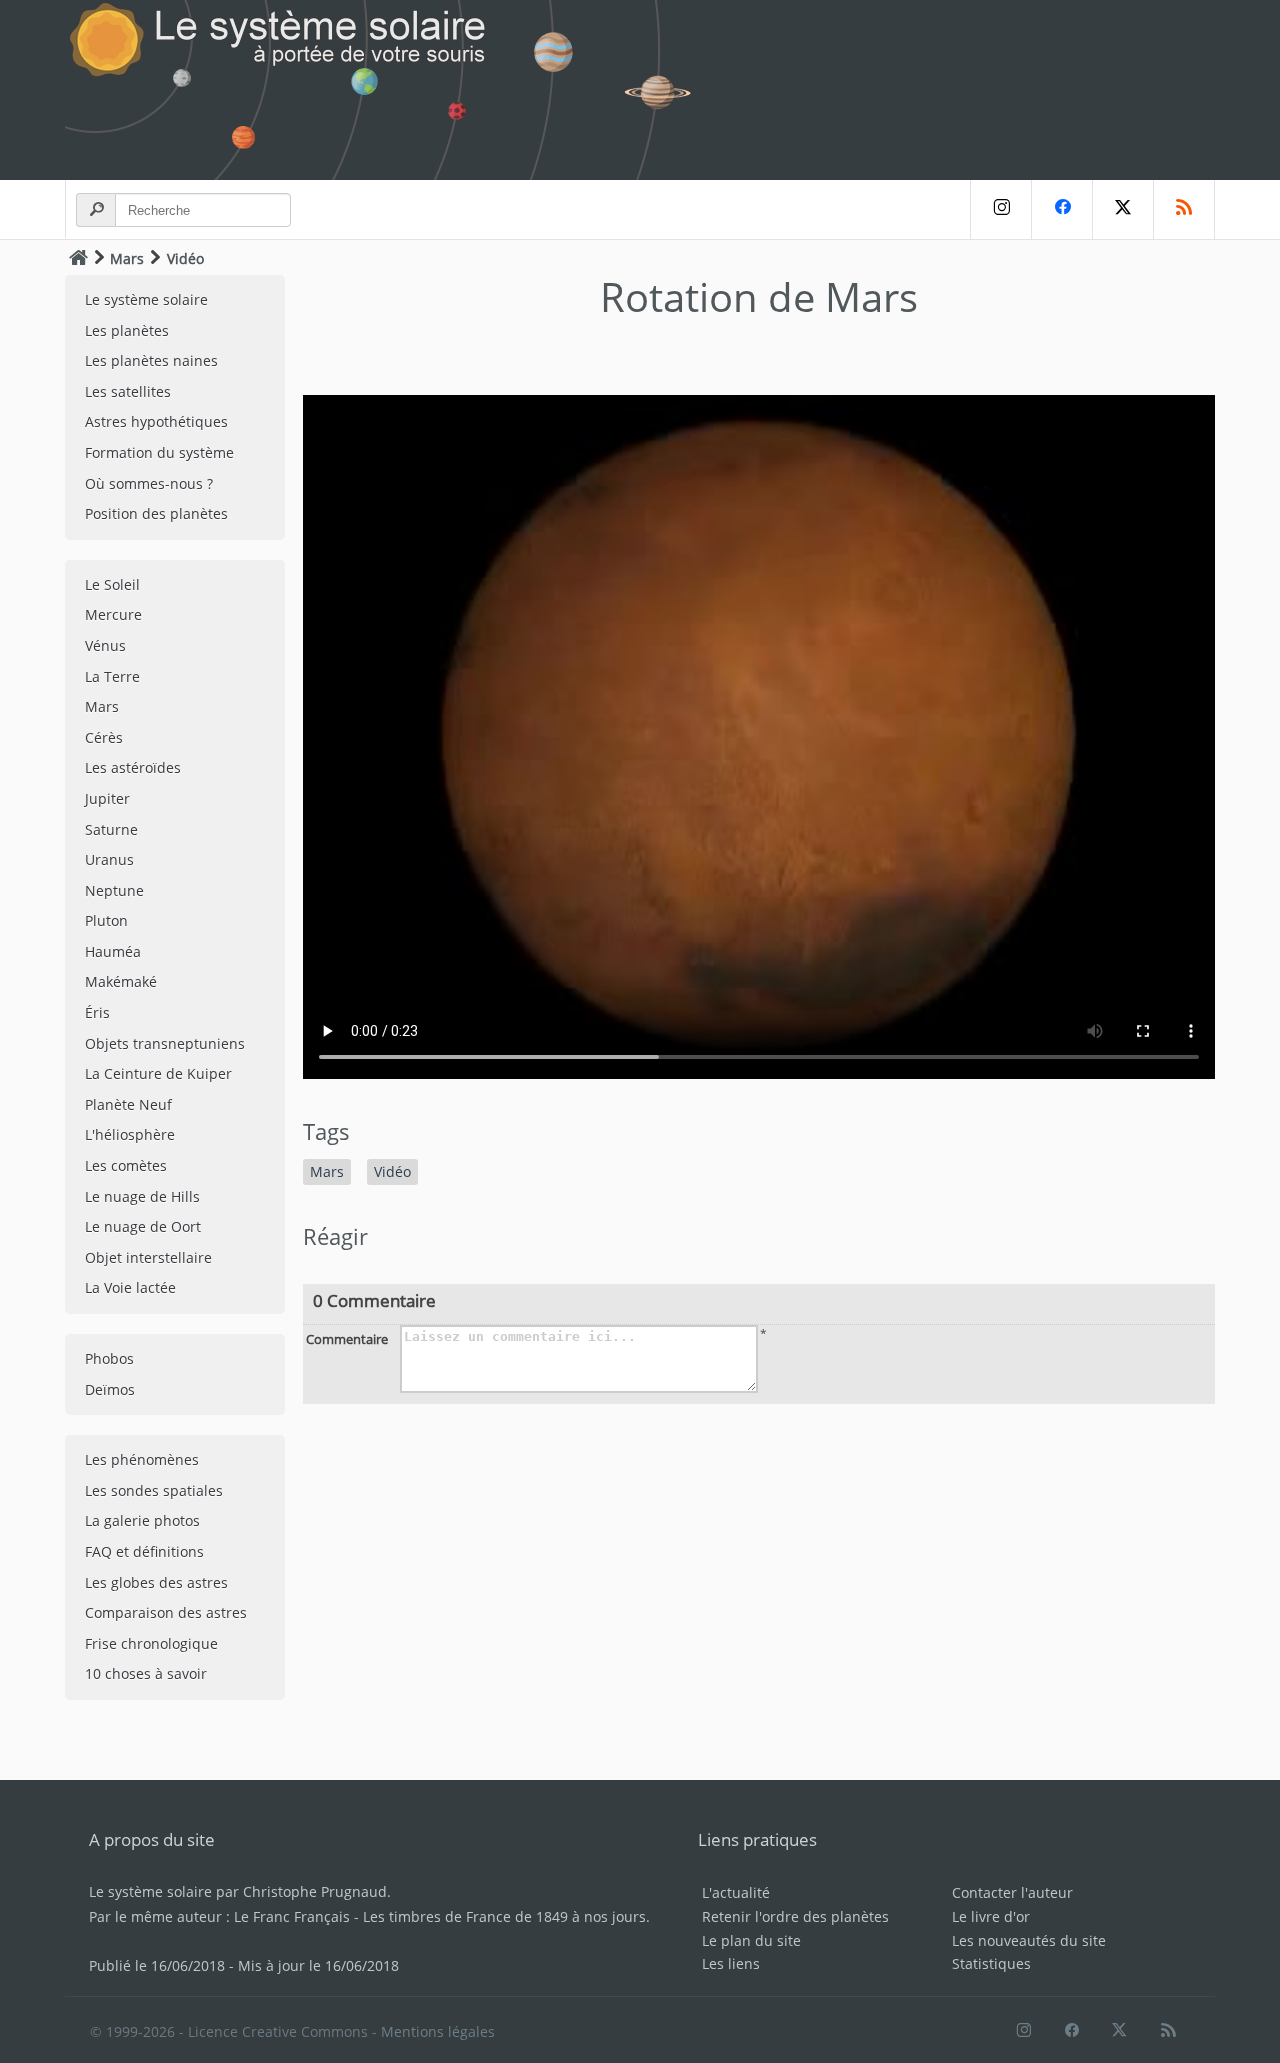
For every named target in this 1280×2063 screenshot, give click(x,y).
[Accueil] (78, 257)
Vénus (105, 645)
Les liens (731, 1963)
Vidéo (392, 1171)
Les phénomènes (142, 1459)
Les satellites (128, 391)
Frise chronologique (151, 1643)
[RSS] (1184, 209)
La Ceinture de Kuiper (158, 1073)
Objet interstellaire (148, 1257)
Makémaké (121, 981)
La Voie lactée (130, 1287)
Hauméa (113, 951)
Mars (127, 258)
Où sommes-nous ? (149, 483)
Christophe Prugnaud (315, 1891)
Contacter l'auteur (1012, 1892)
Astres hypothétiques (156, 421)
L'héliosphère (130, 1134)
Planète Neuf (128, 1104)
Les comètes (126, 1165)
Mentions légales (438, 2031)
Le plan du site (751, 1940)
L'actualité (736, 1892)
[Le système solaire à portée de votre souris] (390, 90)
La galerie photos (142, 1520)
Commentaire (347, 1339)
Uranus (109, 859)
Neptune (114, 890)
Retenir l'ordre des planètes (795, 1916)
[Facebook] (1061, 209)
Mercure (113, 614)
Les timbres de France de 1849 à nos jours (504, 1916)
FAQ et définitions (144, 1551)
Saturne (111, 829)
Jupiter (107, 798)
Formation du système (159, 452)
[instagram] (1000, 209)
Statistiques (991, 1963)
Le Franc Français (292, 1916)
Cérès (104, 737)
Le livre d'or (991, 1916)
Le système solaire (146, 299)
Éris (97, 1012)
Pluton (106, 920)
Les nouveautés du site (1029, 1940)
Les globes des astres (156, 1582)
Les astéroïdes (133, 767)
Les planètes (127, 330)
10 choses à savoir (146, 1673)
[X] (1122, 209)
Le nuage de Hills (142, 1196)
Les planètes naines (151, 360)
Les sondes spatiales (154, 1490)
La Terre (112, 676)
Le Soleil (112, 584)
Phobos (109, 1358)
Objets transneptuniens (165, 1043)
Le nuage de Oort (143, 1226)
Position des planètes (156, 513)
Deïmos (110, 1389)
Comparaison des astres (166, 1612)
